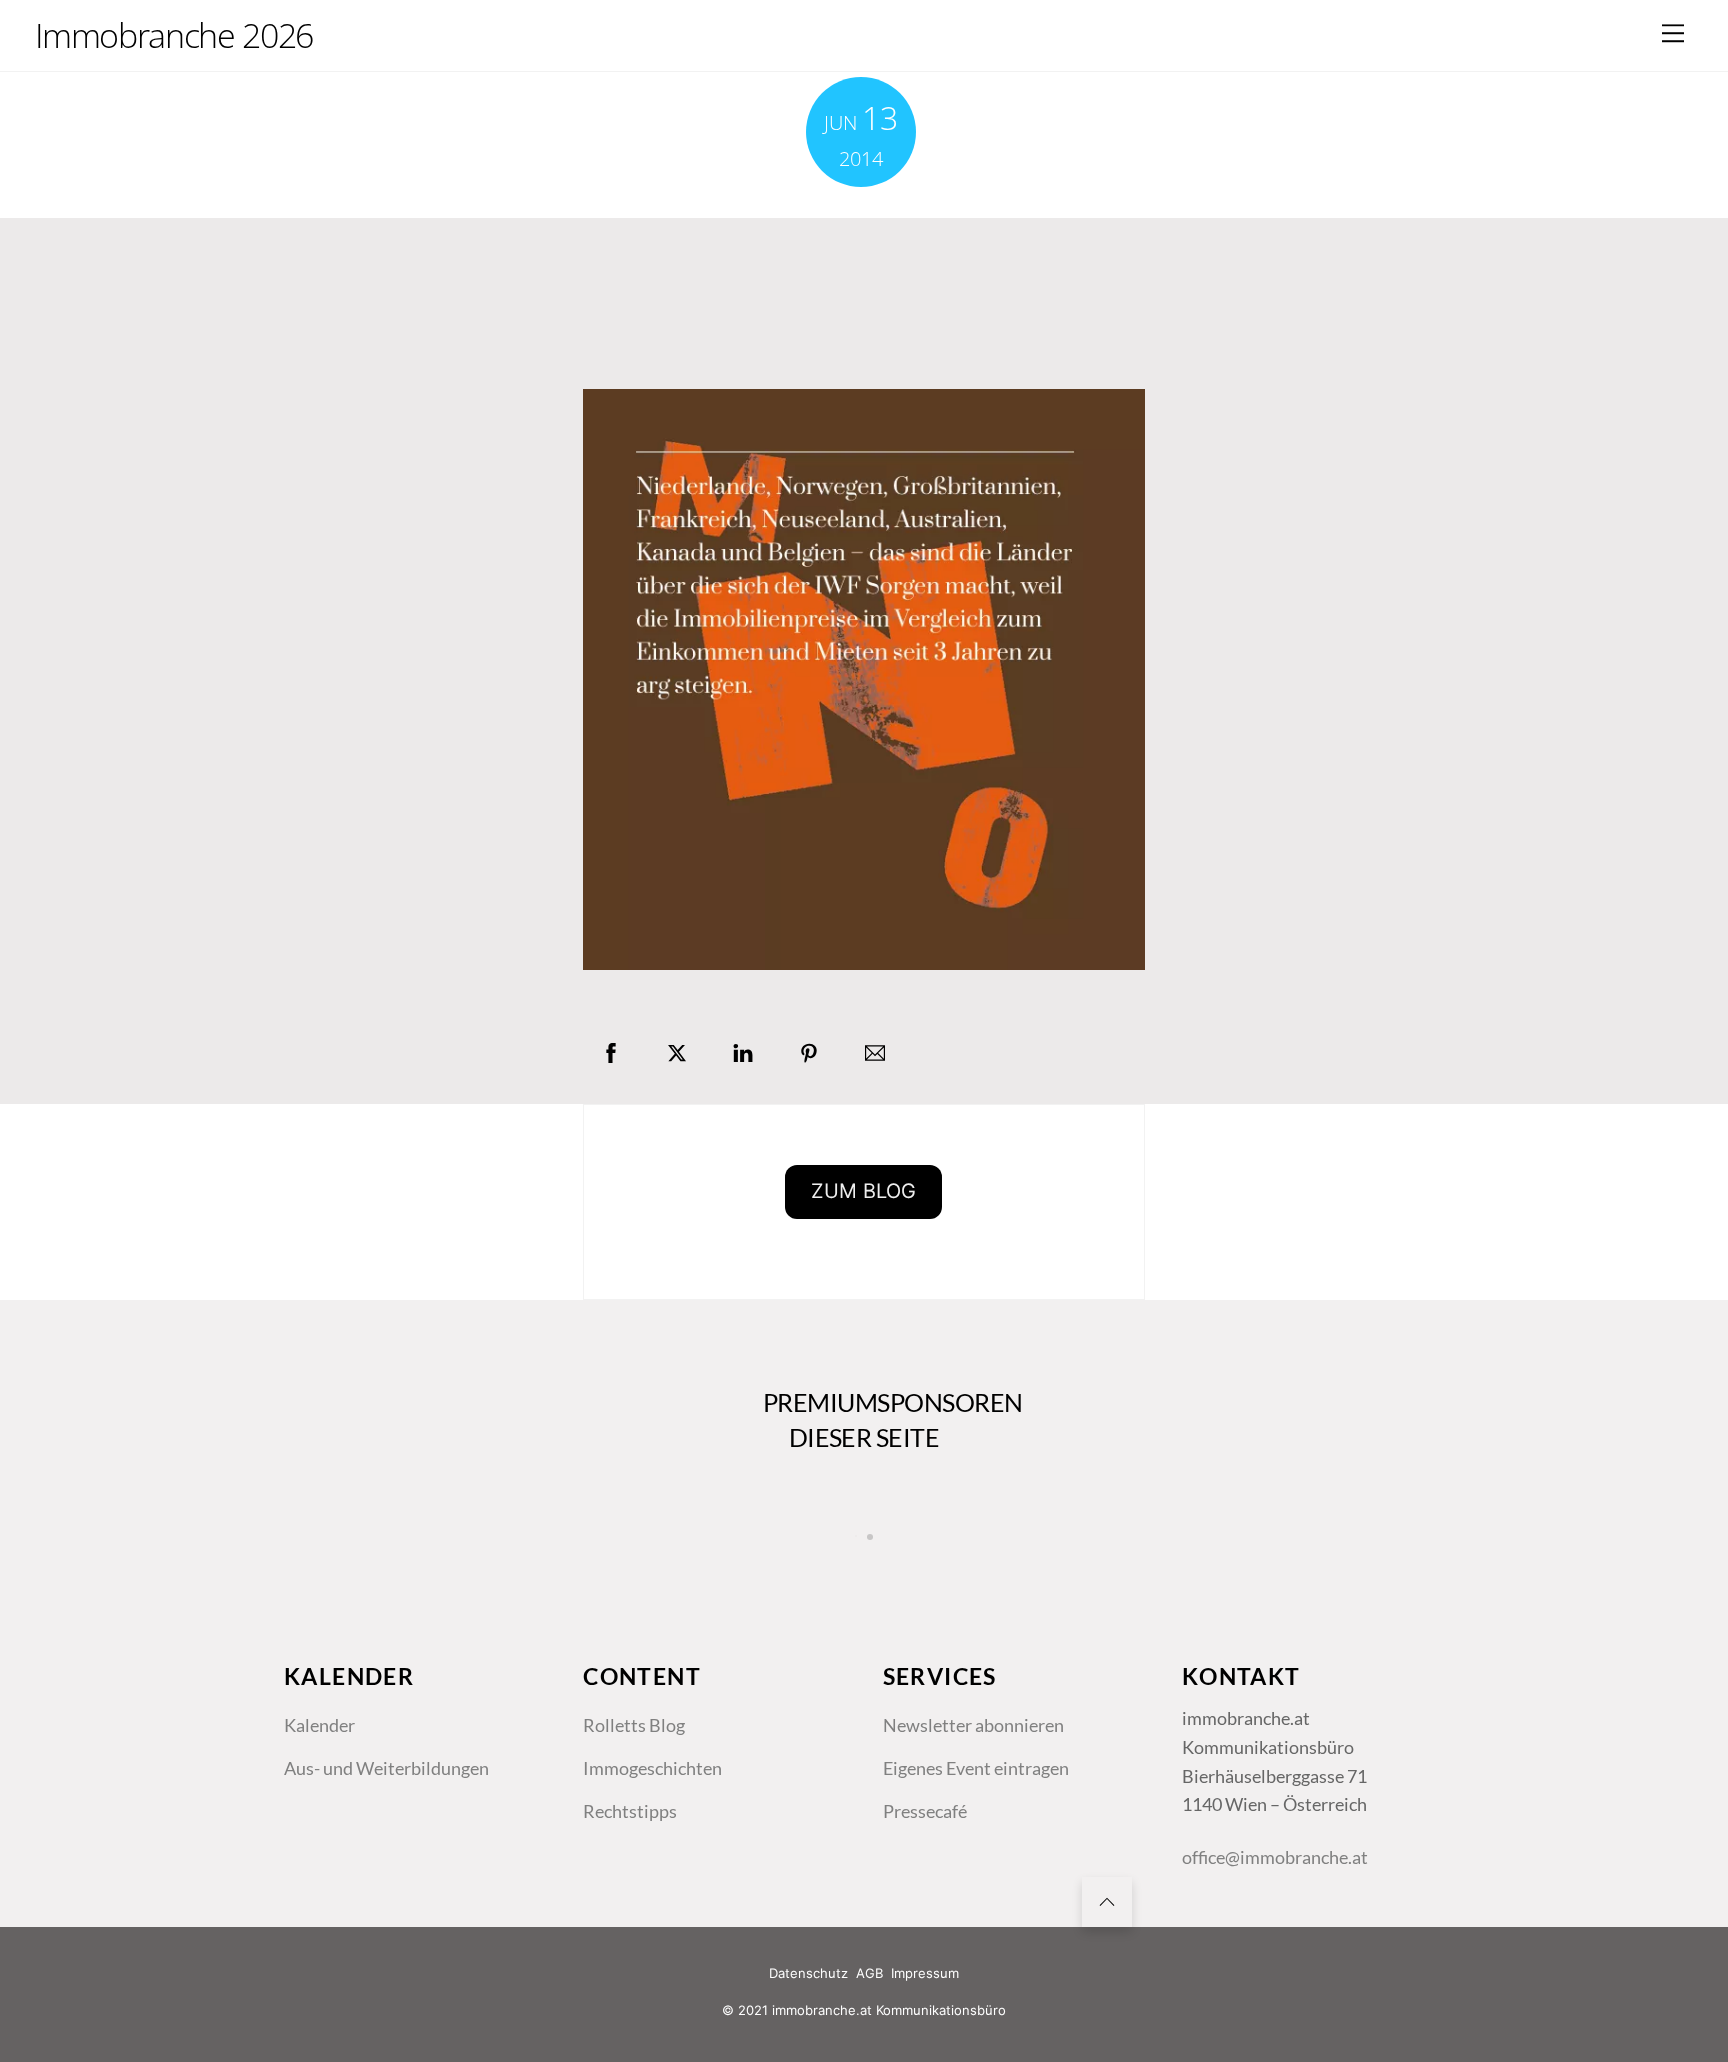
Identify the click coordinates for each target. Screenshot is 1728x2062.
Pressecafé (925, 1811)
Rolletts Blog (634, 1725)
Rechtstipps (630, 1811)
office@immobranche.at (1275, 1857)
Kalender (319, 1725)
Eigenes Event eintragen (976, 1768)
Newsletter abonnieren (973, 1725)
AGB (869, 1973)
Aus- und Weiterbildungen (386, 1768)
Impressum (925, 1973)
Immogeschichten (652, 1768)
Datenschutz (808, 1973)
